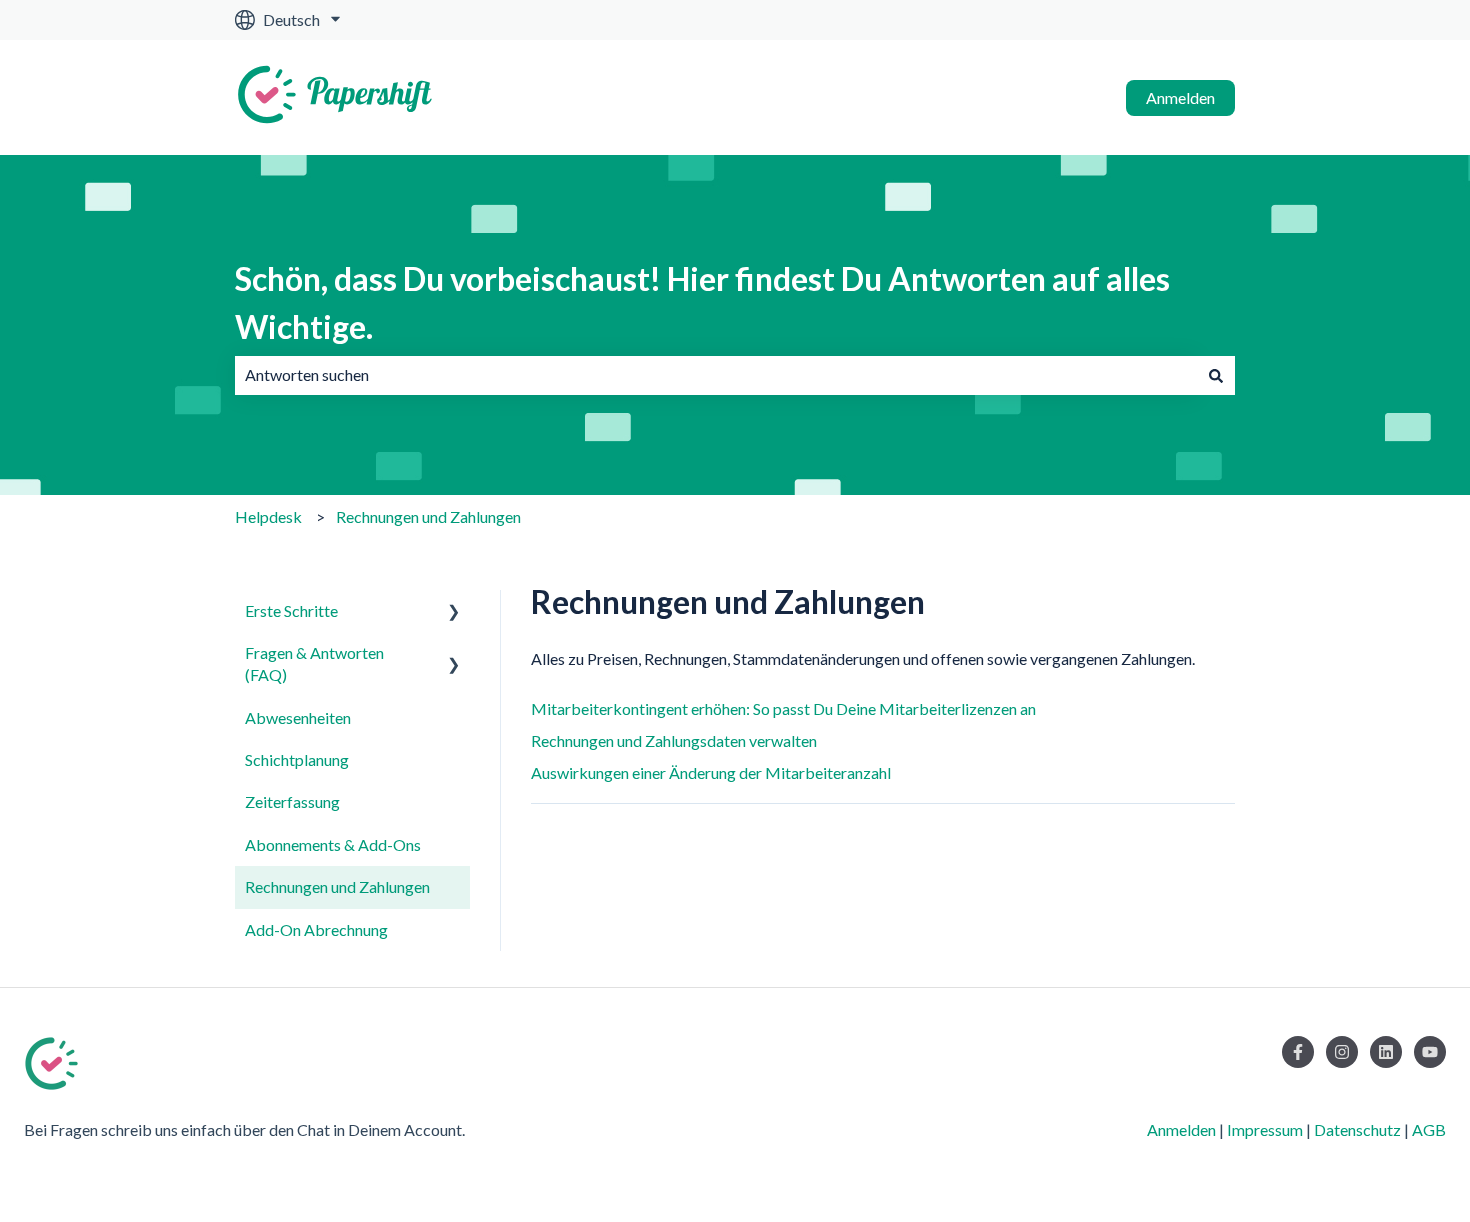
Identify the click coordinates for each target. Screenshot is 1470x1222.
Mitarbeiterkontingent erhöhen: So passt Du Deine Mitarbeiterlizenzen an (783, 708)
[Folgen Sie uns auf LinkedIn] (1386, 1052)
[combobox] (716, 375)
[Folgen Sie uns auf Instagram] (1342, 1052)
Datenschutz (1357, 1129)
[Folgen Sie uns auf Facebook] (1298, 1052)
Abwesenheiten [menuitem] (298, 717)
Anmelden (1180, 97)
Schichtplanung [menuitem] (297, 759)
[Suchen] (1216, 375)
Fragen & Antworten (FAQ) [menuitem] (314, 663)
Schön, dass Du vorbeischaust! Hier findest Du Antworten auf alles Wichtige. (702, 302)
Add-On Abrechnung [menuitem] (316, 929)
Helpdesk (268, 516)
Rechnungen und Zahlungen (428, 516)
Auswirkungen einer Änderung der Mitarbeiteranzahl (711, 772)
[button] (454, 612)
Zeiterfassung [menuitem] (292, 801)
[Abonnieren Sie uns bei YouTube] (1430, 1052)
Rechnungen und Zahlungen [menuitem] (337, 886)
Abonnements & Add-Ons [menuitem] (333, 844)
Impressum (1265, 1129)
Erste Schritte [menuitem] (291, 610)
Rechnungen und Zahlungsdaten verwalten (674, 740)
